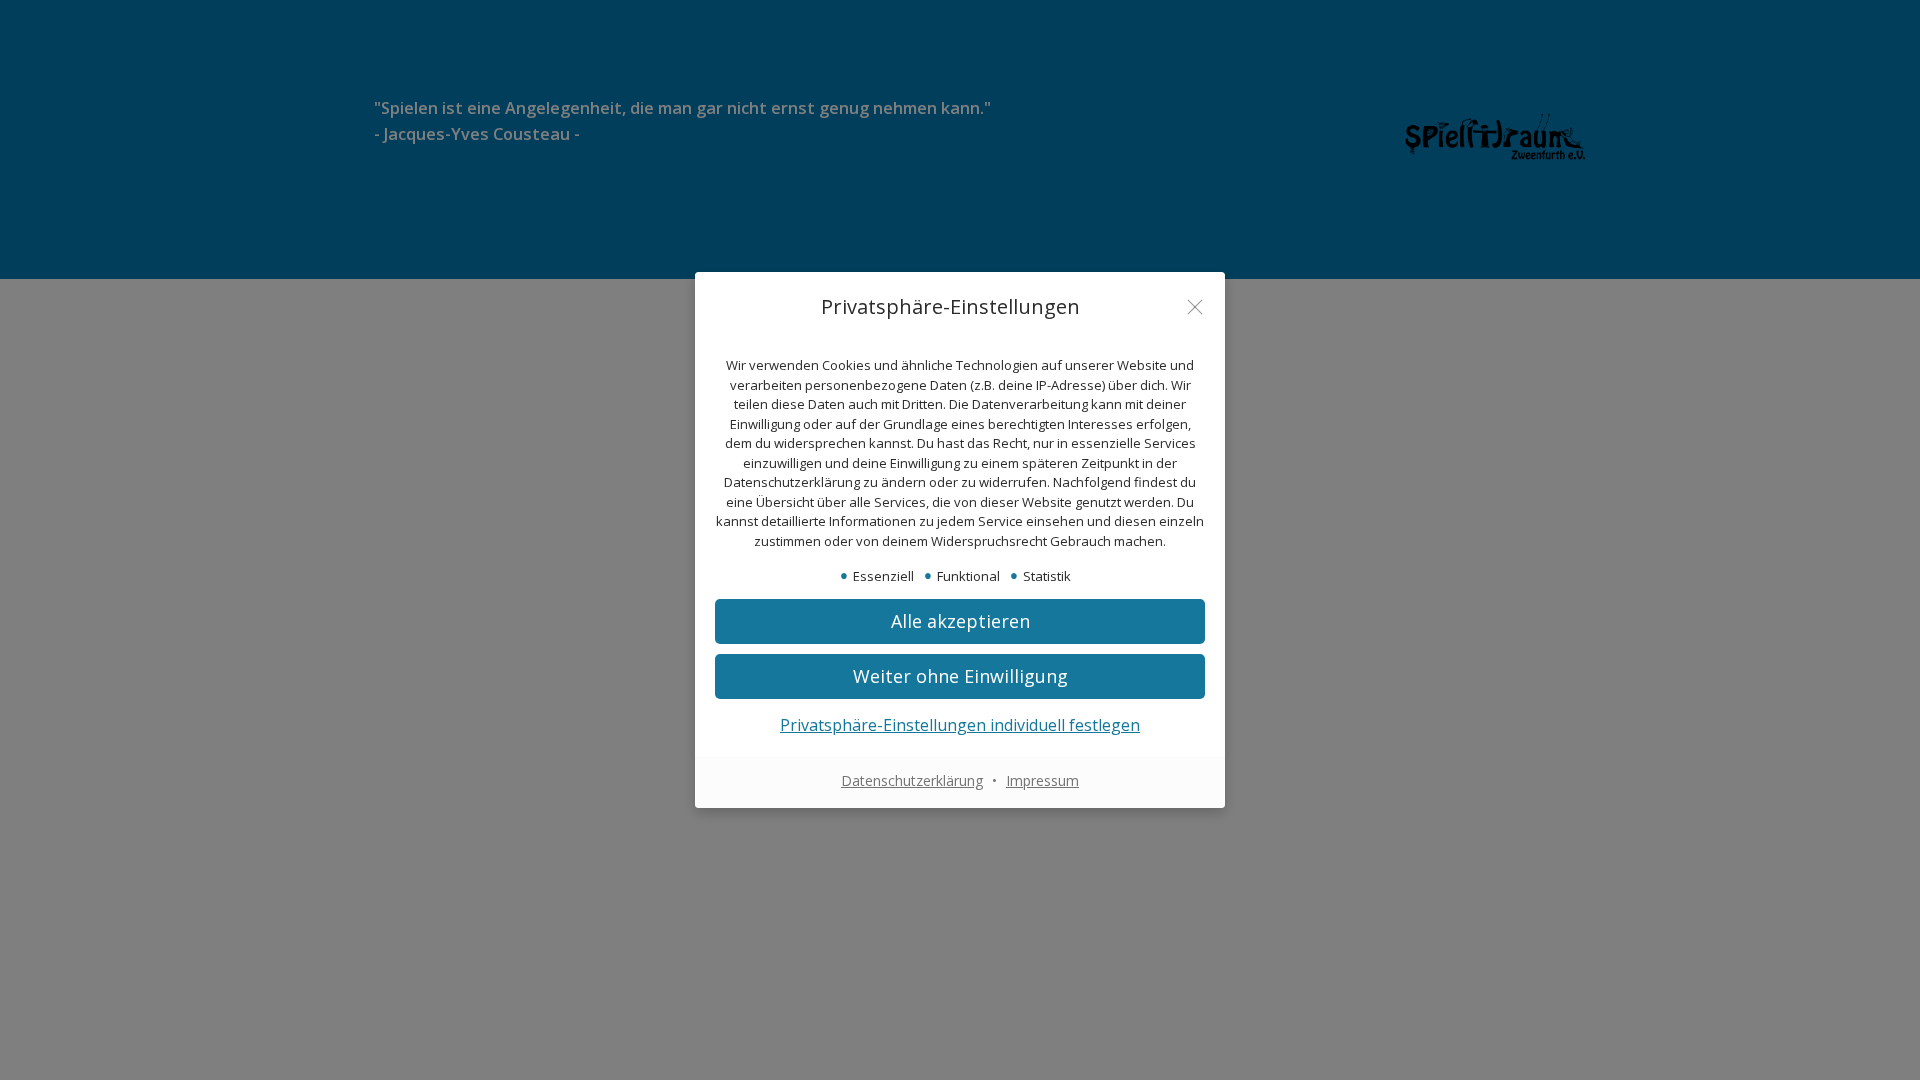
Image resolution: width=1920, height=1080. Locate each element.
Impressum (1042, 780)
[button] (960, 621)
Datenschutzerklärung (912, 780)
